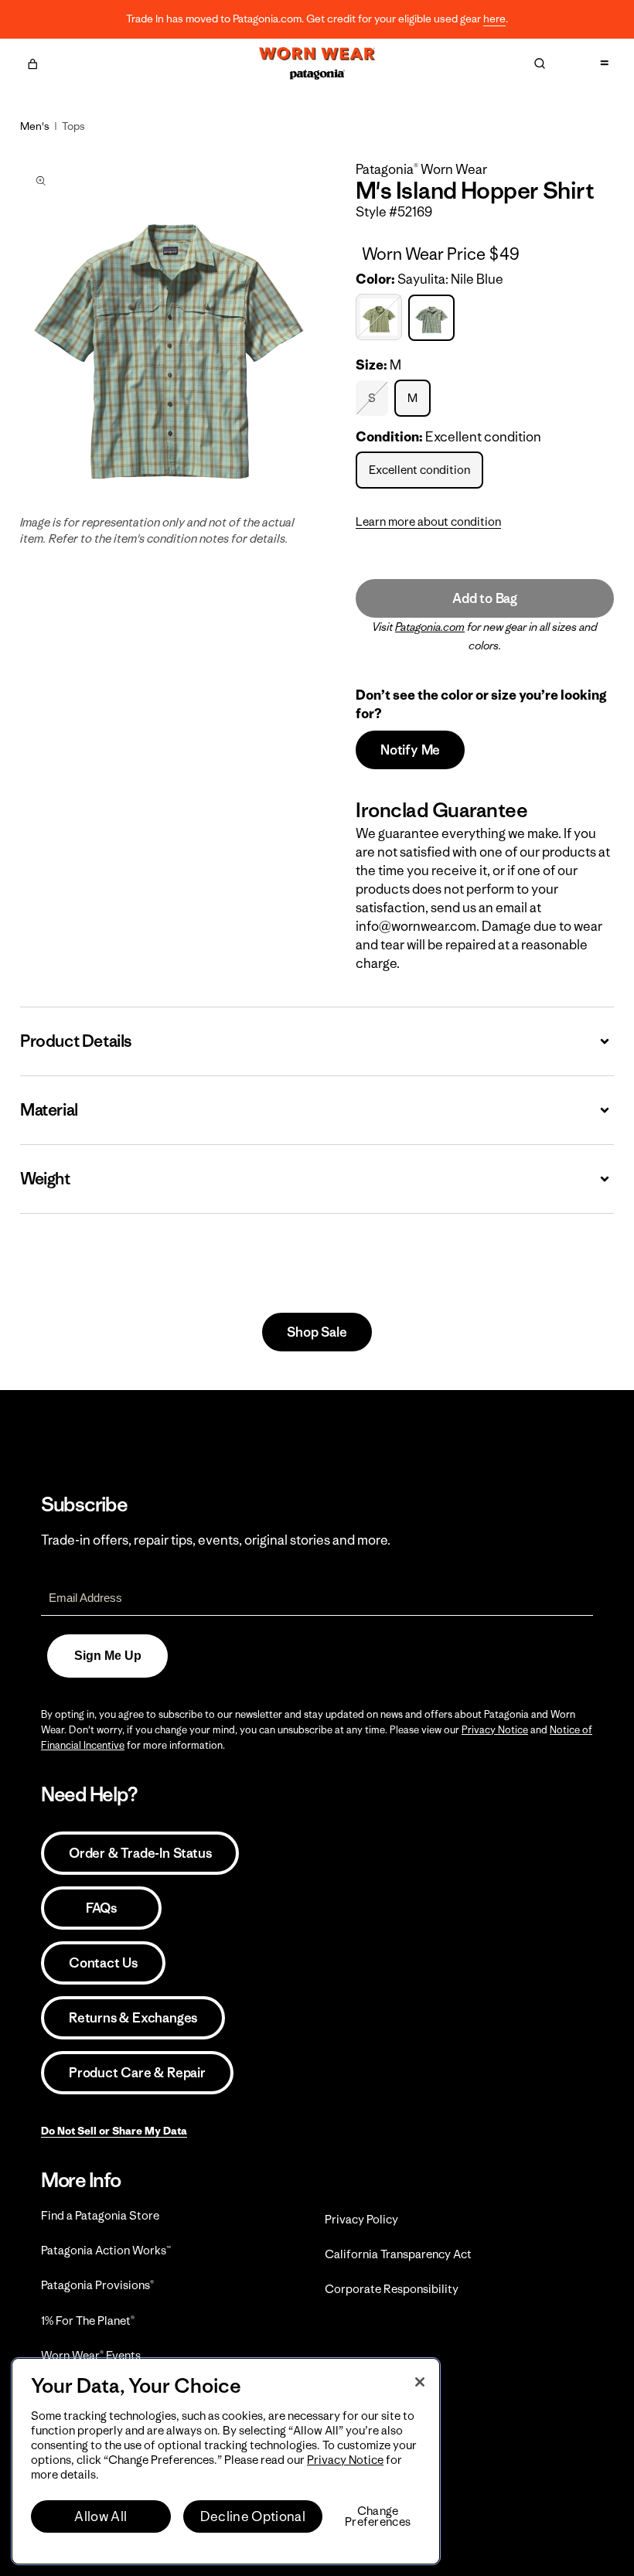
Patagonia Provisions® (97, 2285)
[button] (32, 62)
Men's (35, 126)
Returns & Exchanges (133, 2018)
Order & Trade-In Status (140, 1853)
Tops (73, 126)
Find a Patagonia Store (100, 2215)
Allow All (101, 2516)
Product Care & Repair (137, 2073)
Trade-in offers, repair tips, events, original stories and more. (216, 1540)
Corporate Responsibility (392, 2289)
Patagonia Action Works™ (106, 2250)
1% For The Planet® (88, 2320)
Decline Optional (253, 2516)
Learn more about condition (428, 521)
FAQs (101, 1908)
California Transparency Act (398, 2254)
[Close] (420, 2382)
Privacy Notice (495, 1730)
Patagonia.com (430, 627)
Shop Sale (317, 1332)
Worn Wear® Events (91, 2355)
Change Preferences (378, 2516)
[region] (226, 2461)
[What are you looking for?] (540, 63)
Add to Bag (485, 598)
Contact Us (103, 1963)
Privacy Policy (361, 2219)
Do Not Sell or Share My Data (114, 2131)
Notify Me (410, 750)
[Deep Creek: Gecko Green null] (381, 317)
